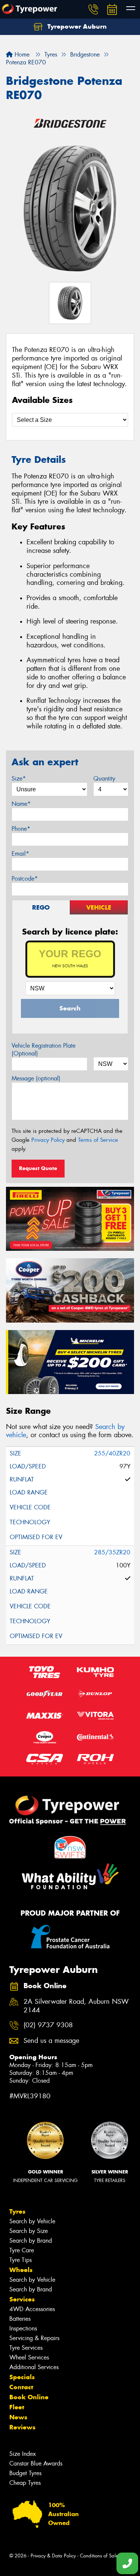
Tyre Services (26, 2348)
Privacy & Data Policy (53, 2556)
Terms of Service (98, 1140)
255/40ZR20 (112, 1453)
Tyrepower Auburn (76, 26)
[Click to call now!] (93, 9)
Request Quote (38, 1168)
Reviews (22, 2427)
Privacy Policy (48, 1140)
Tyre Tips (21, 2260)
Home (21, 55)
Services (22, 2299)
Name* (21, 804)
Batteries (20, 2319)
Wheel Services (29, 2357)
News (18, 2417)
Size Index (23, 2454)
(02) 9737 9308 (48, 2025)
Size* (19, 778)
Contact (21, 2387)
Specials (22, 2377)
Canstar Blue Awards (36, 2463)
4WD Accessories (32, 2309)
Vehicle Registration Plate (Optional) (43, 1050)
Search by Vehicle (32, 2221)
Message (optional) (36, 1078)
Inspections (23, 2328)
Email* (20, 854)
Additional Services (34, 2367)
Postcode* (25, 879)
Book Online (29, 2397)
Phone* (21, 829)
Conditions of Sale (99, 2556)
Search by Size (29, 2231)
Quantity (104, 778)
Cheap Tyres (25, 2483)
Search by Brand (31, 2241)
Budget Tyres (25, 2473)
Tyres (17, 2211)
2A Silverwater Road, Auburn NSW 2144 (76, 2006)
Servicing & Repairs (34, 2338)
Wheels (21, 2270)
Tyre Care (22, 2250)
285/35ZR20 (112, 1552)
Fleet (17, 2407)
